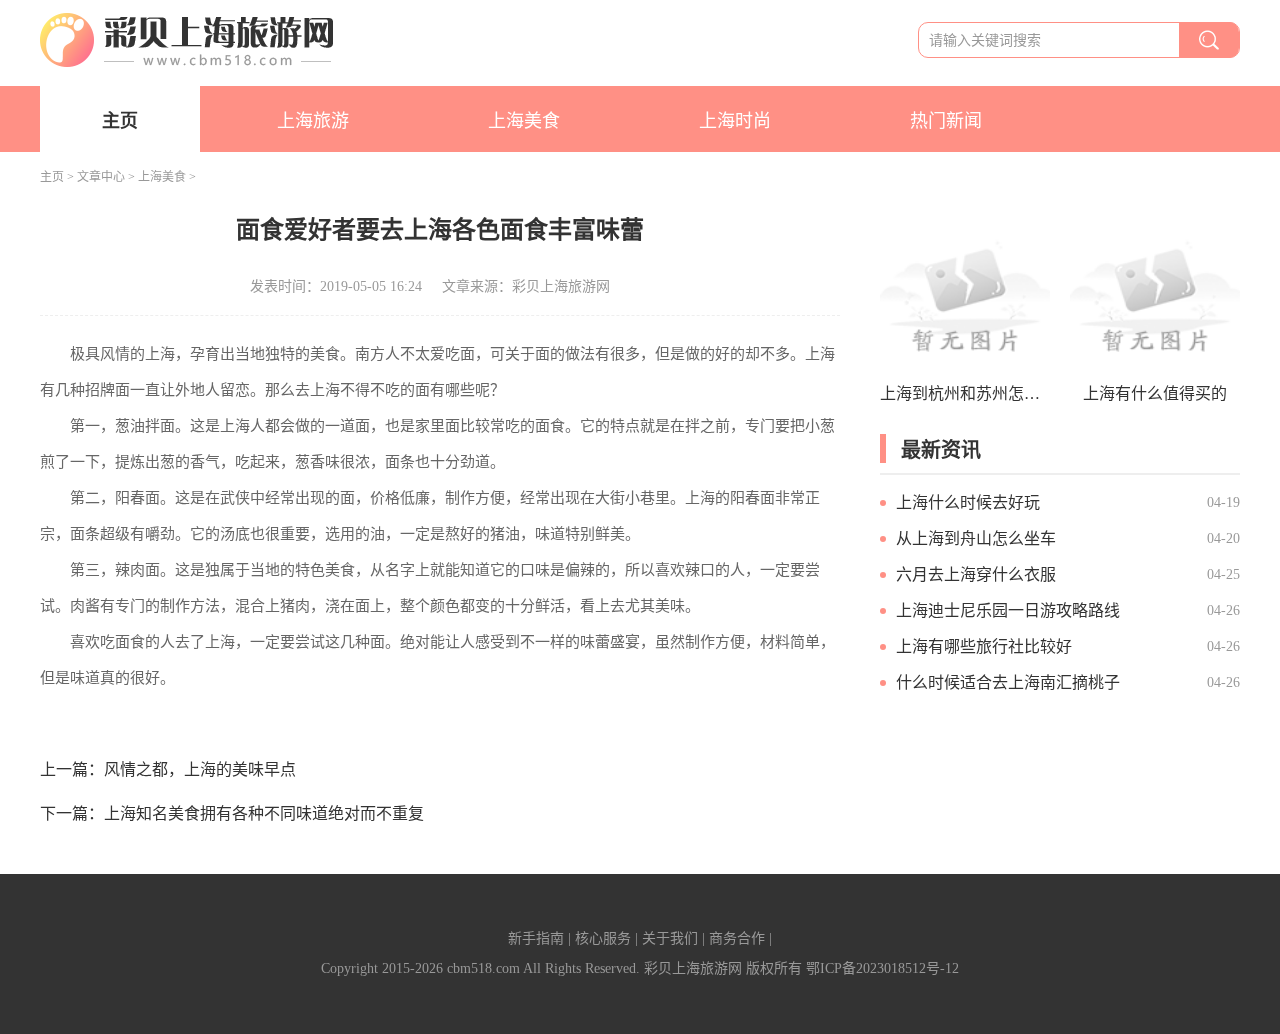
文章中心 (101, 177)
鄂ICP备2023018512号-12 (882, 968)
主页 (120, 121)
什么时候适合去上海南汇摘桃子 (1008, 682)
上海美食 (524, 121)
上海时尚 (735, 121)
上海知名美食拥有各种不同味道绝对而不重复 (264, 813)
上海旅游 (313, 121)
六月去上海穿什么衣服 (976, 574)
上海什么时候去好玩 (968, 502)
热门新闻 (946, 121)
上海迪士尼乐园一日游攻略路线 (1008, 610)
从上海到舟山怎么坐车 (976, 538)
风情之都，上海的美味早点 (200, 769)
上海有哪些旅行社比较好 (984, 646)
